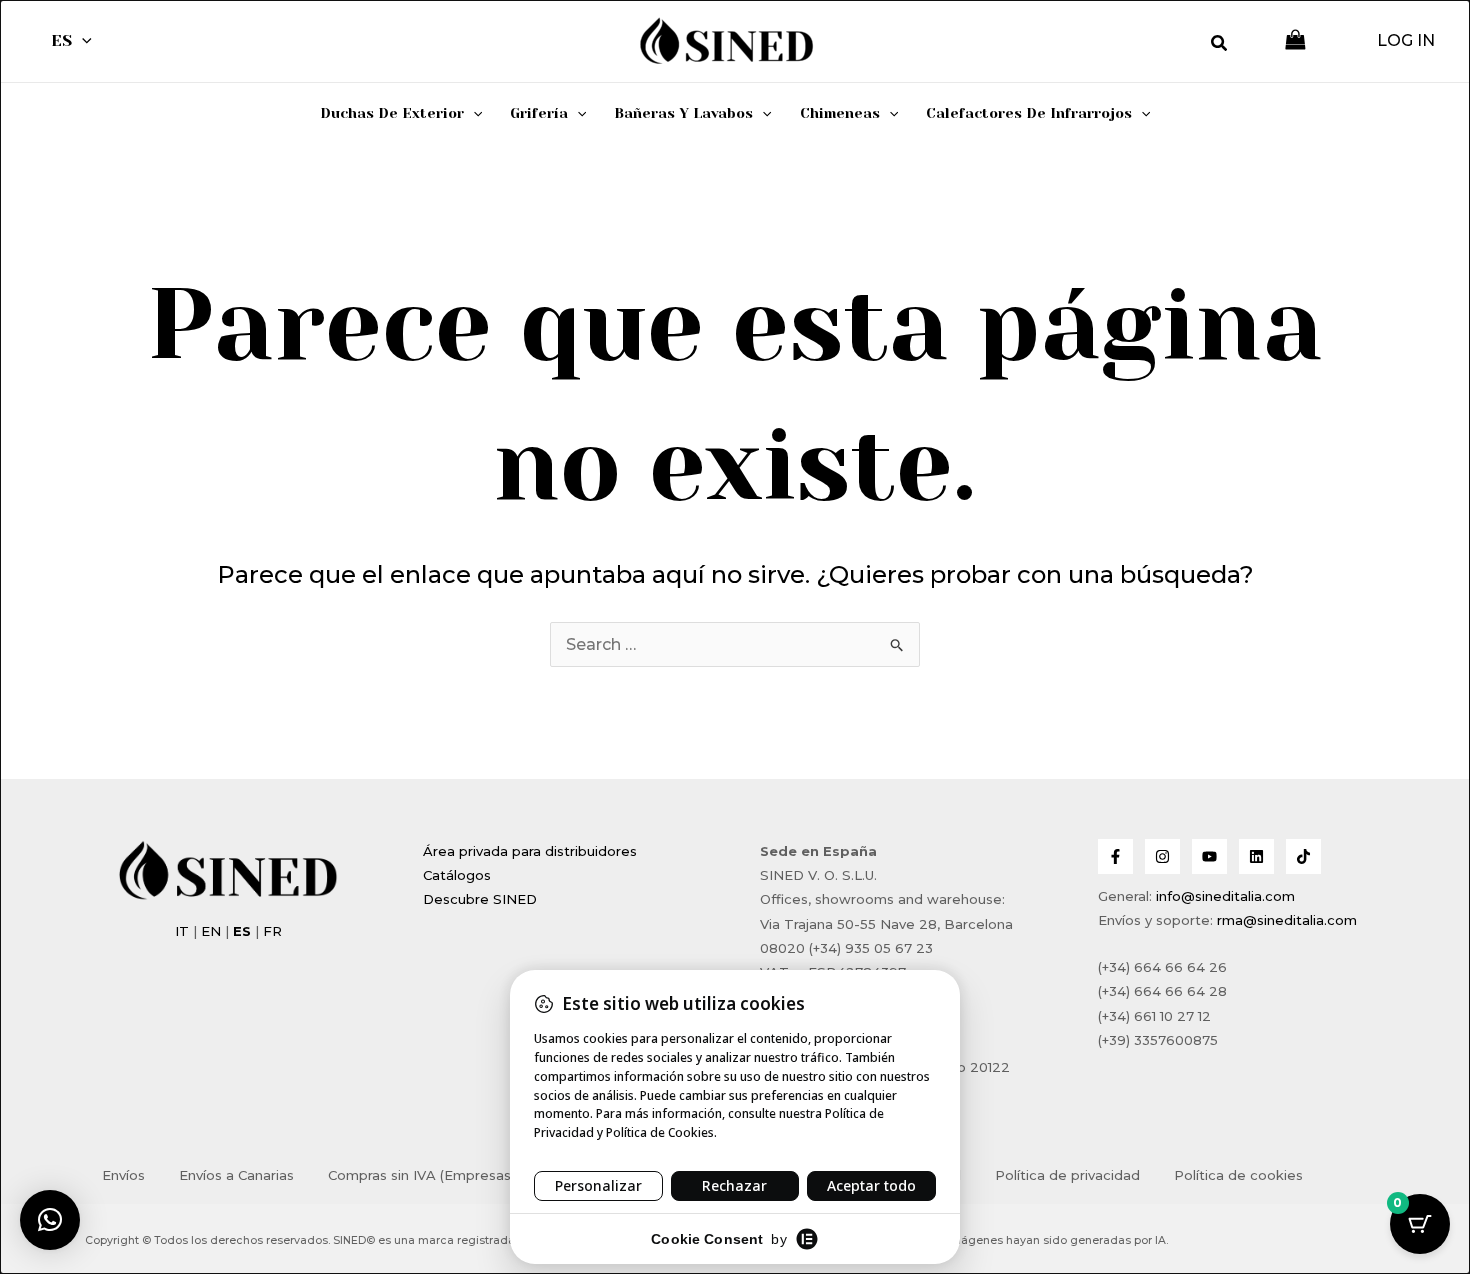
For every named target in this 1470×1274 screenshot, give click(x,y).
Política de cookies (1238, 1175)
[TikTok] (1303, 856)
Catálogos (457, 875)
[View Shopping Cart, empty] (1295, 41)
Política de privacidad (1067, 1175)
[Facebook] (1115, 856)
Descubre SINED (480, 899)
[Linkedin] (1256, 856)
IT (182, 931)
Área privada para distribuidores (530, 851)
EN (211, 931)
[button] (82, 41)
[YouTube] (1209, 856)
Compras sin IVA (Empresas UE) (432, 1175)
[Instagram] (1162, 856)
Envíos (123, 1175)
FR (272, 931)
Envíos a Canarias (236, 1175)
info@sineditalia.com (1225, 896)
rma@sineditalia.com (1287, 920)
